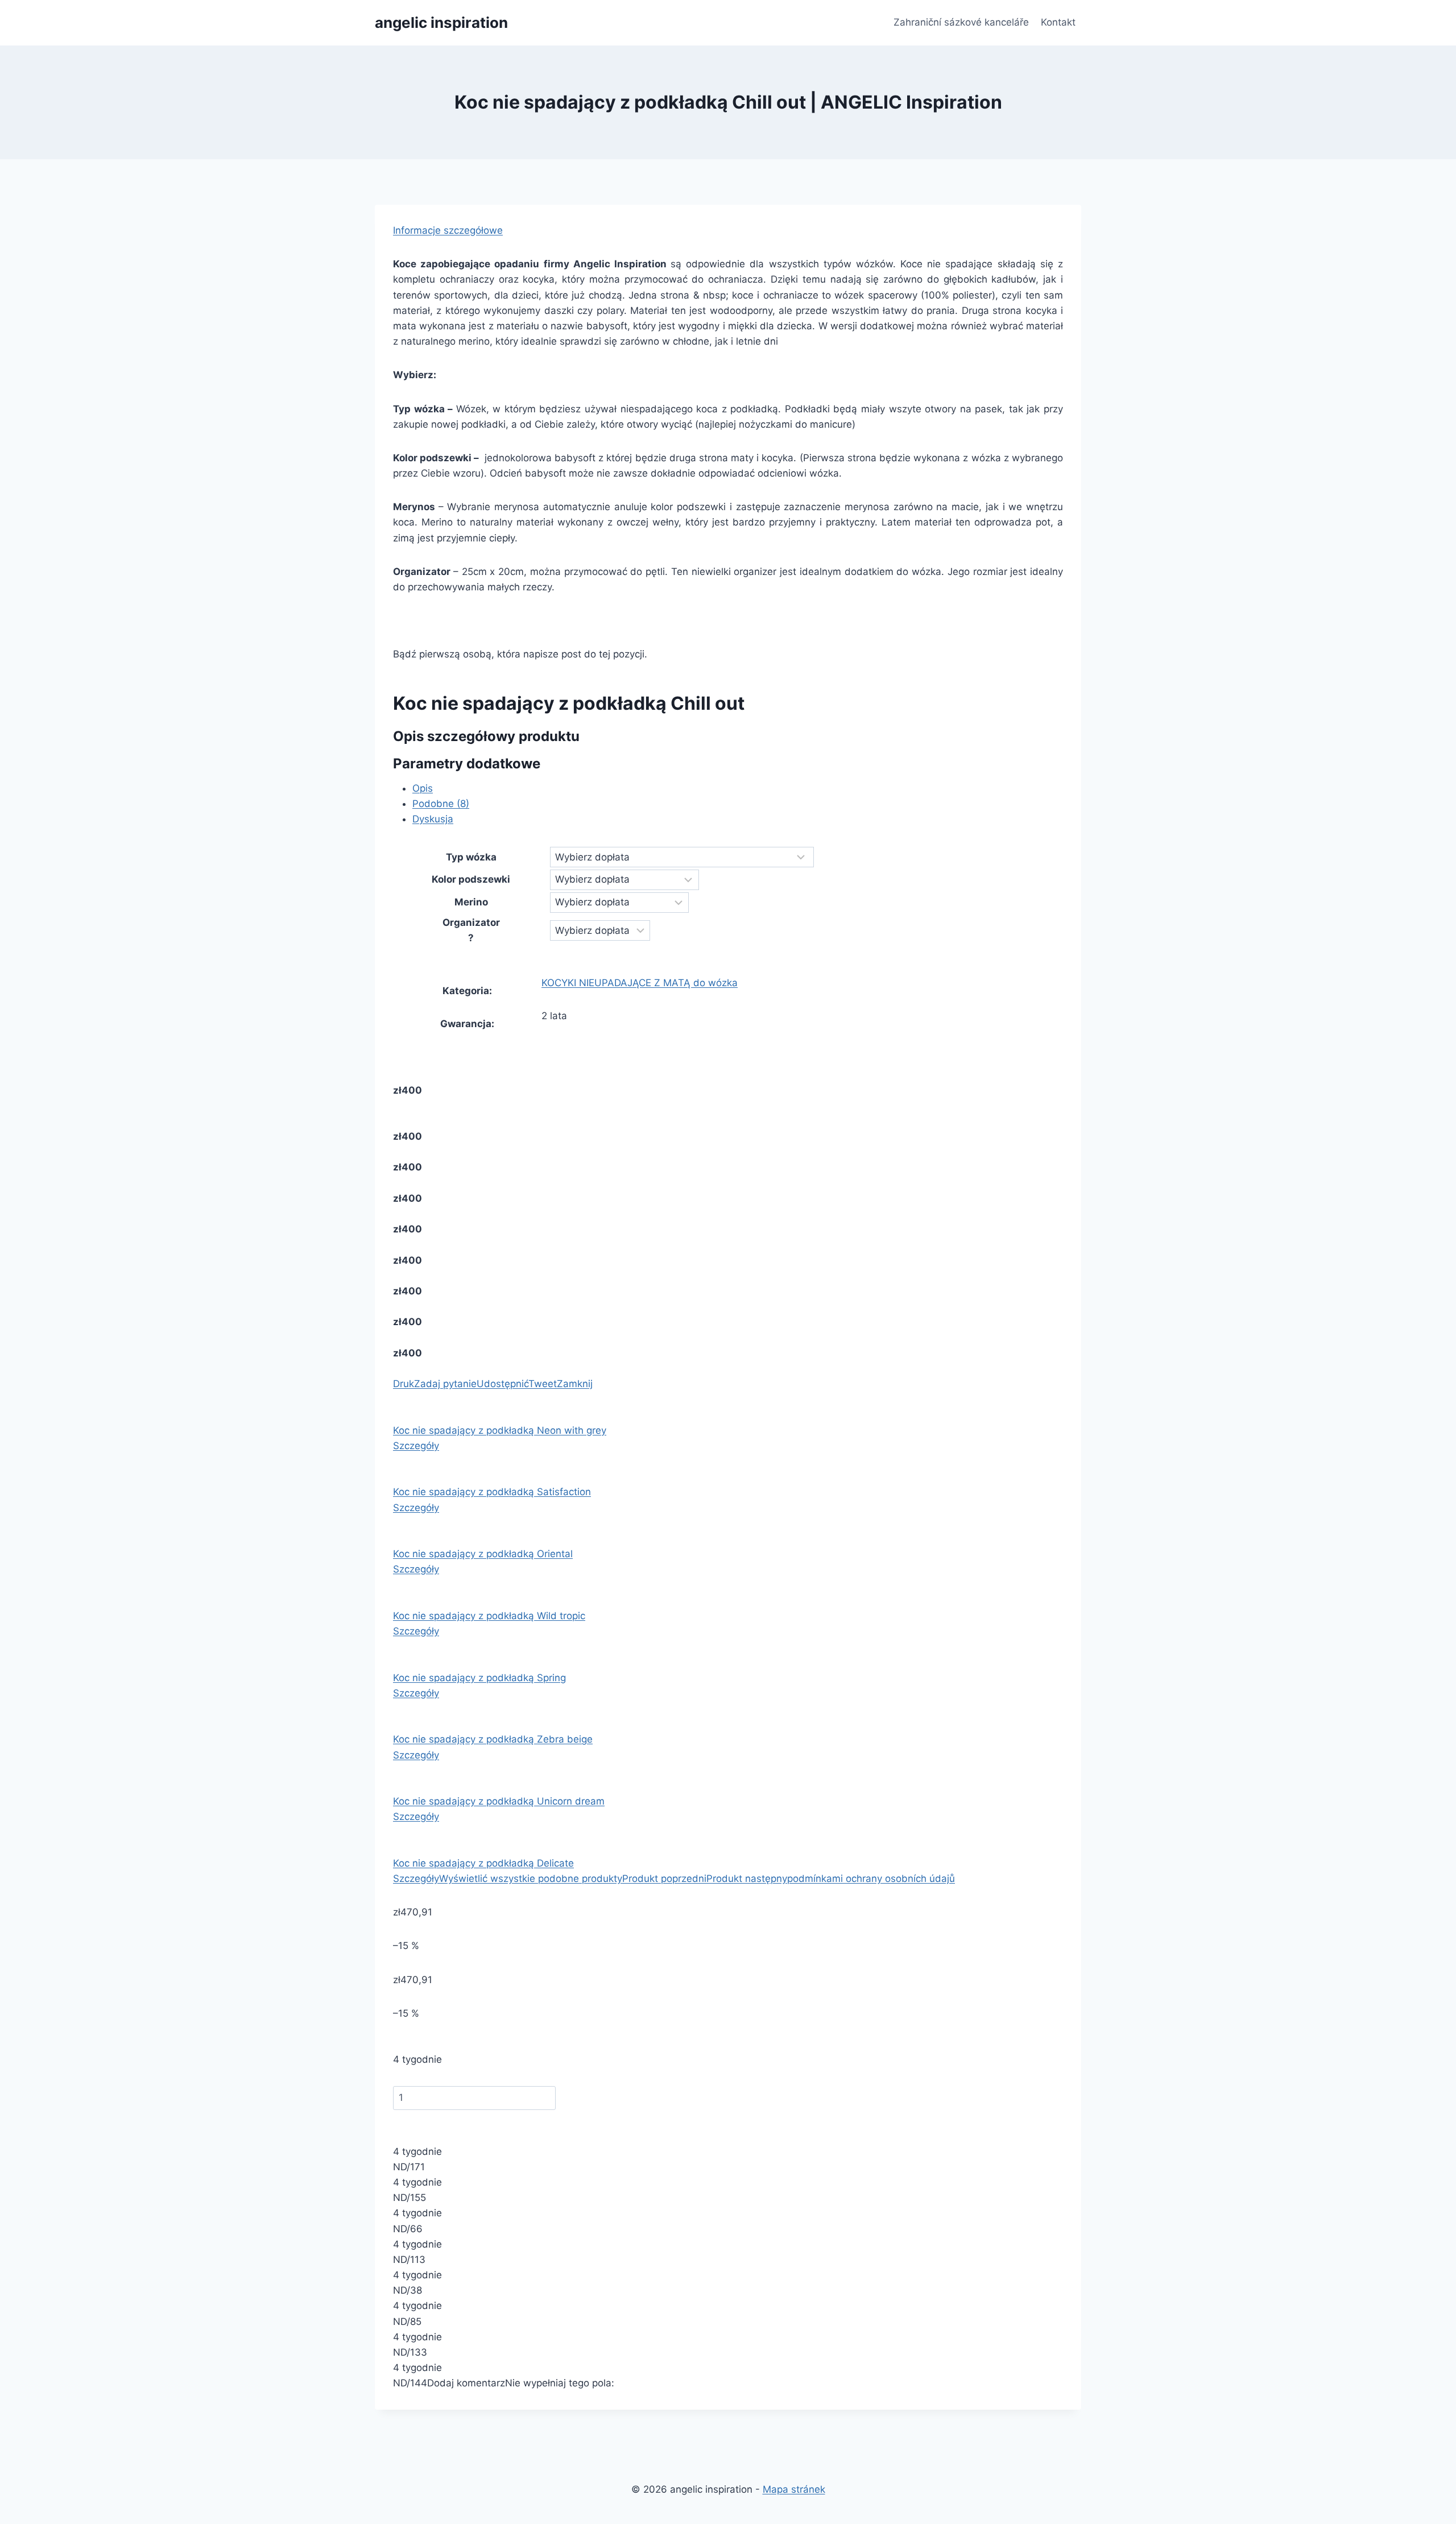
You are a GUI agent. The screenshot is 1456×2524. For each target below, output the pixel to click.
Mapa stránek (794, 2489)
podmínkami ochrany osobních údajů (871, 1878)
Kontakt (1058, 22)
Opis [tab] (423, 788)
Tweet (543, 1384)
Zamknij (575, 1384)
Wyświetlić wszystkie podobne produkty (531, 1878)
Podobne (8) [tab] (441, 804)
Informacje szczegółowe (448, 230)
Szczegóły (416, 1446)
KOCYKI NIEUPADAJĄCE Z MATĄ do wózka (640, 983)
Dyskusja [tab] (433, 819)
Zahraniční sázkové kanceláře (961, 22)
